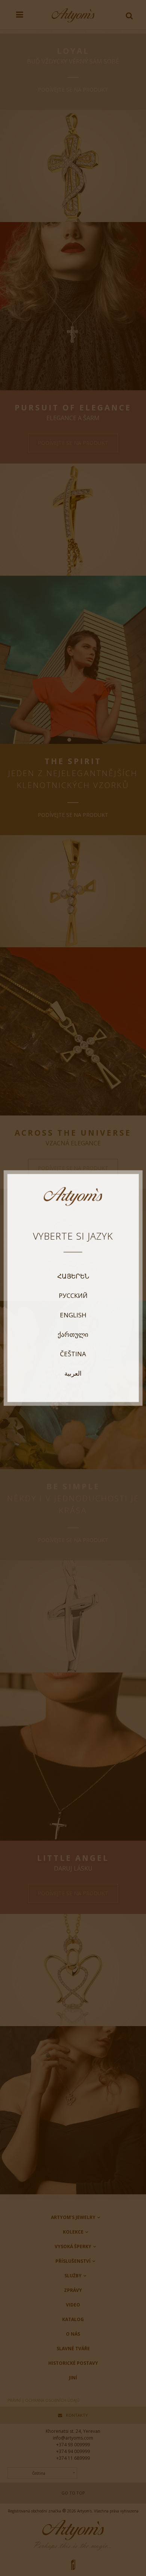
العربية (73, 1373)
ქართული (73, 1335)
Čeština (73, 1354)
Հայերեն (73, 1276)
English (73, 1315)
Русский (73, 1296)
